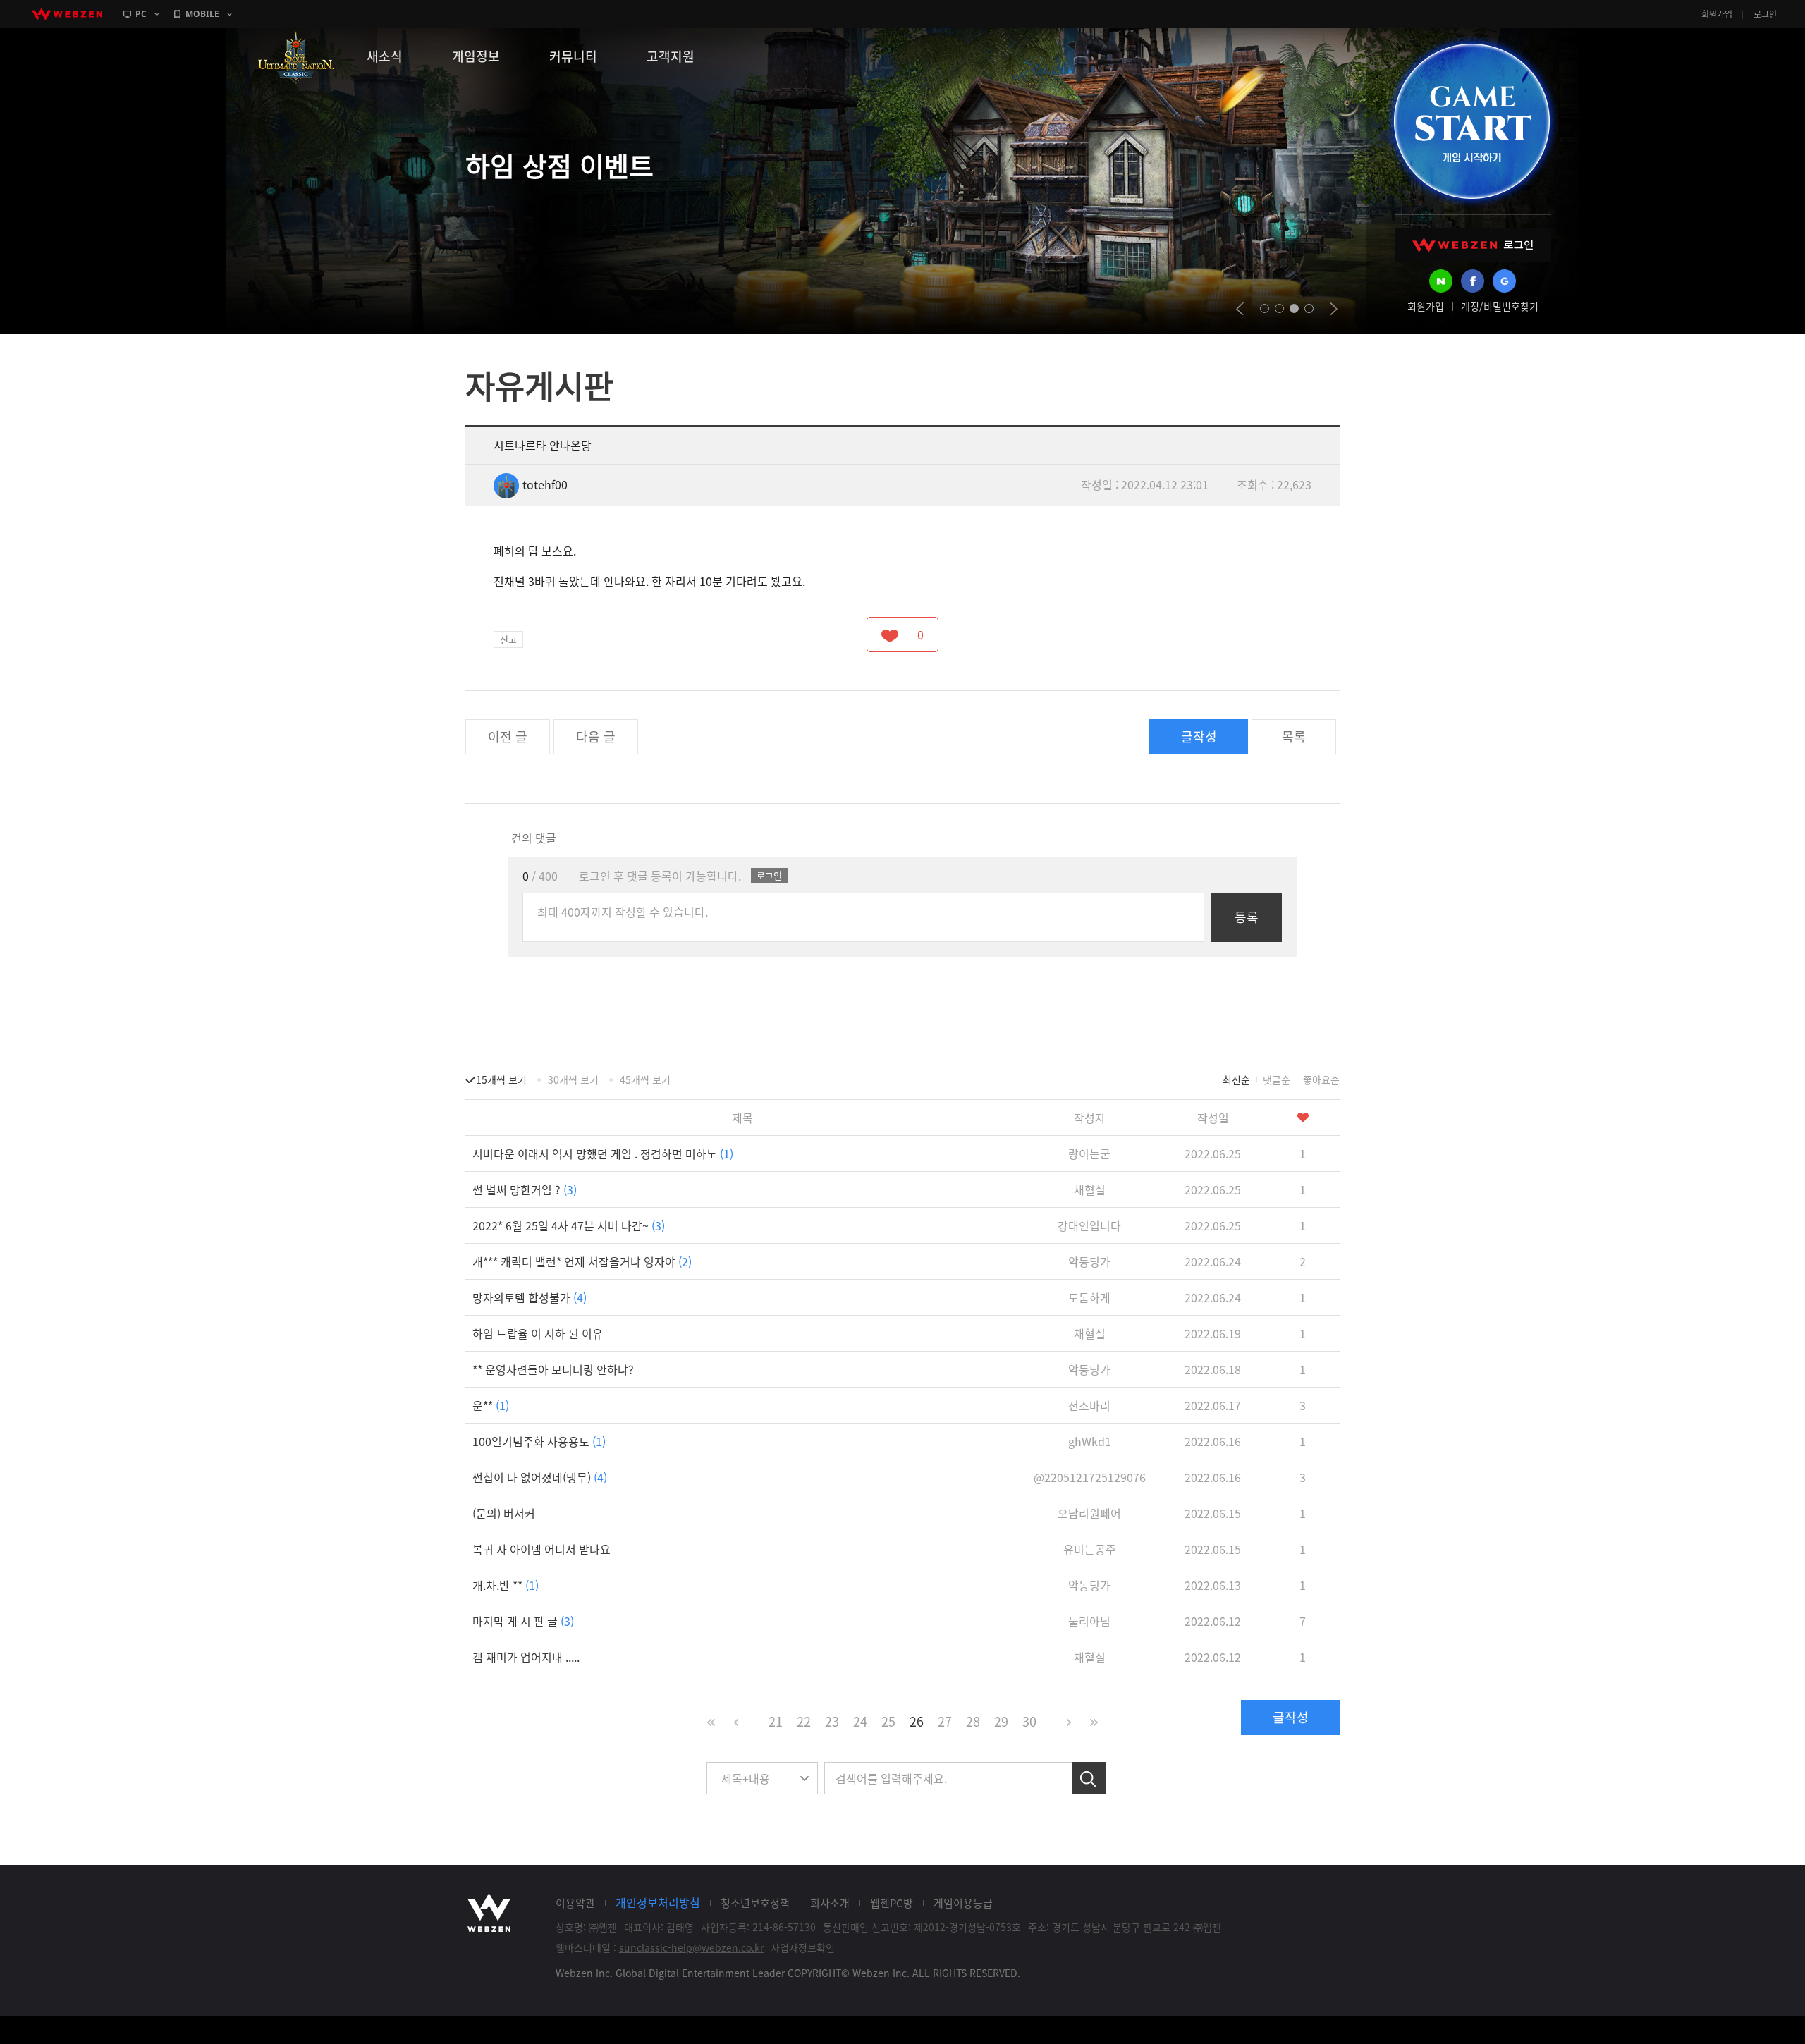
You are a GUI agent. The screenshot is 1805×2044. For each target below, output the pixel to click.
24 (860, 1721)
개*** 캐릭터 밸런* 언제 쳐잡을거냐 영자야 (582, 1261)
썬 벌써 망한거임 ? (525, 1189)
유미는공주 (1090, 1549)
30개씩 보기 (573, 1079)
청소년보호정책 (755, 1903)
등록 (1247, 917)
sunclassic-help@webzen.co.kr (691, 1947)
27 (945, 1721)
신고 (508, 639)
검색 (1089, 1778)
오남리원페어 (1089, 1513)
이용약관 (575, 1903)
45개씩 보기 (645, 1079)
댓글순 (1277, 1079)
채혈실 (1090, 1189)
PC (141, 14)
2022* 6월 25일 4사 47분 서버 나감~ (569, 1225)
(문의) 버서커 (504, 1513)
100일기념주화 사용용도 (539, 1441)
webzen (67, 14)
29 (1001, 1721)
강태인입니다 (1089, 1225)
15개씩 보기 (501, 1079)
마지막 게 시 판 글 (523, 1621)
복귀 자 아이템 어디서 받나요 (541, 1549)
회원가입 (1717, 14)
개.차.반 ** (506, 1585)
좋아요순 (1321, 1079)
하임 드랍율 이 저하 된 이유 (538, 1333)
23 (832, 1721)
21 (776, 1721)
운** (491, 1405)
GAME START (1471, 121)
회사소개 (830, 1903)
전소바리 (1089, 1405)
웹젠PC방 (892, 1903)
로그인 (1765, 14)
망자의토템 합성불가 (530, 1297)
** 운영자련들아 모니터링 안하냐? (553, 1369)
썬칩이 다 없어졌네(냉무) (540, 1477)
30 (1029, 1721)
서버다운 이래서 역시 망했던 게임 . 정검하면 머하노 (603, 1153)
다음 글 (596, 736)
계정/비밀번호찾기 (1500, 306)
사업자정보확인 (803, 1947)
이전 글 (508, 736)
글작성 (1199, 736)
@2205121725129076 (1090, 1477)
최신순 (1236, 1079)
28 (973, 1721)
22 (804, 1721)
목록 (1294, 736)
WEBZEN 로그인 (1473, 245)
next (1334, 309)
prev (1240, 309)
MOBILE (202, 14)
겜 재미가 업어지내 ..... (526, 1657)
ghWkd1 (1090, 1441)
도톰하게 (1089, 1297)
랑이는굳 (1089, 1153)
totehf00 (545, 484)
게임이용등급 (963, 1903)
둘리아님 (1089, 1621)
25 (888, 1721)
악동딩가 (1089, 1261)
